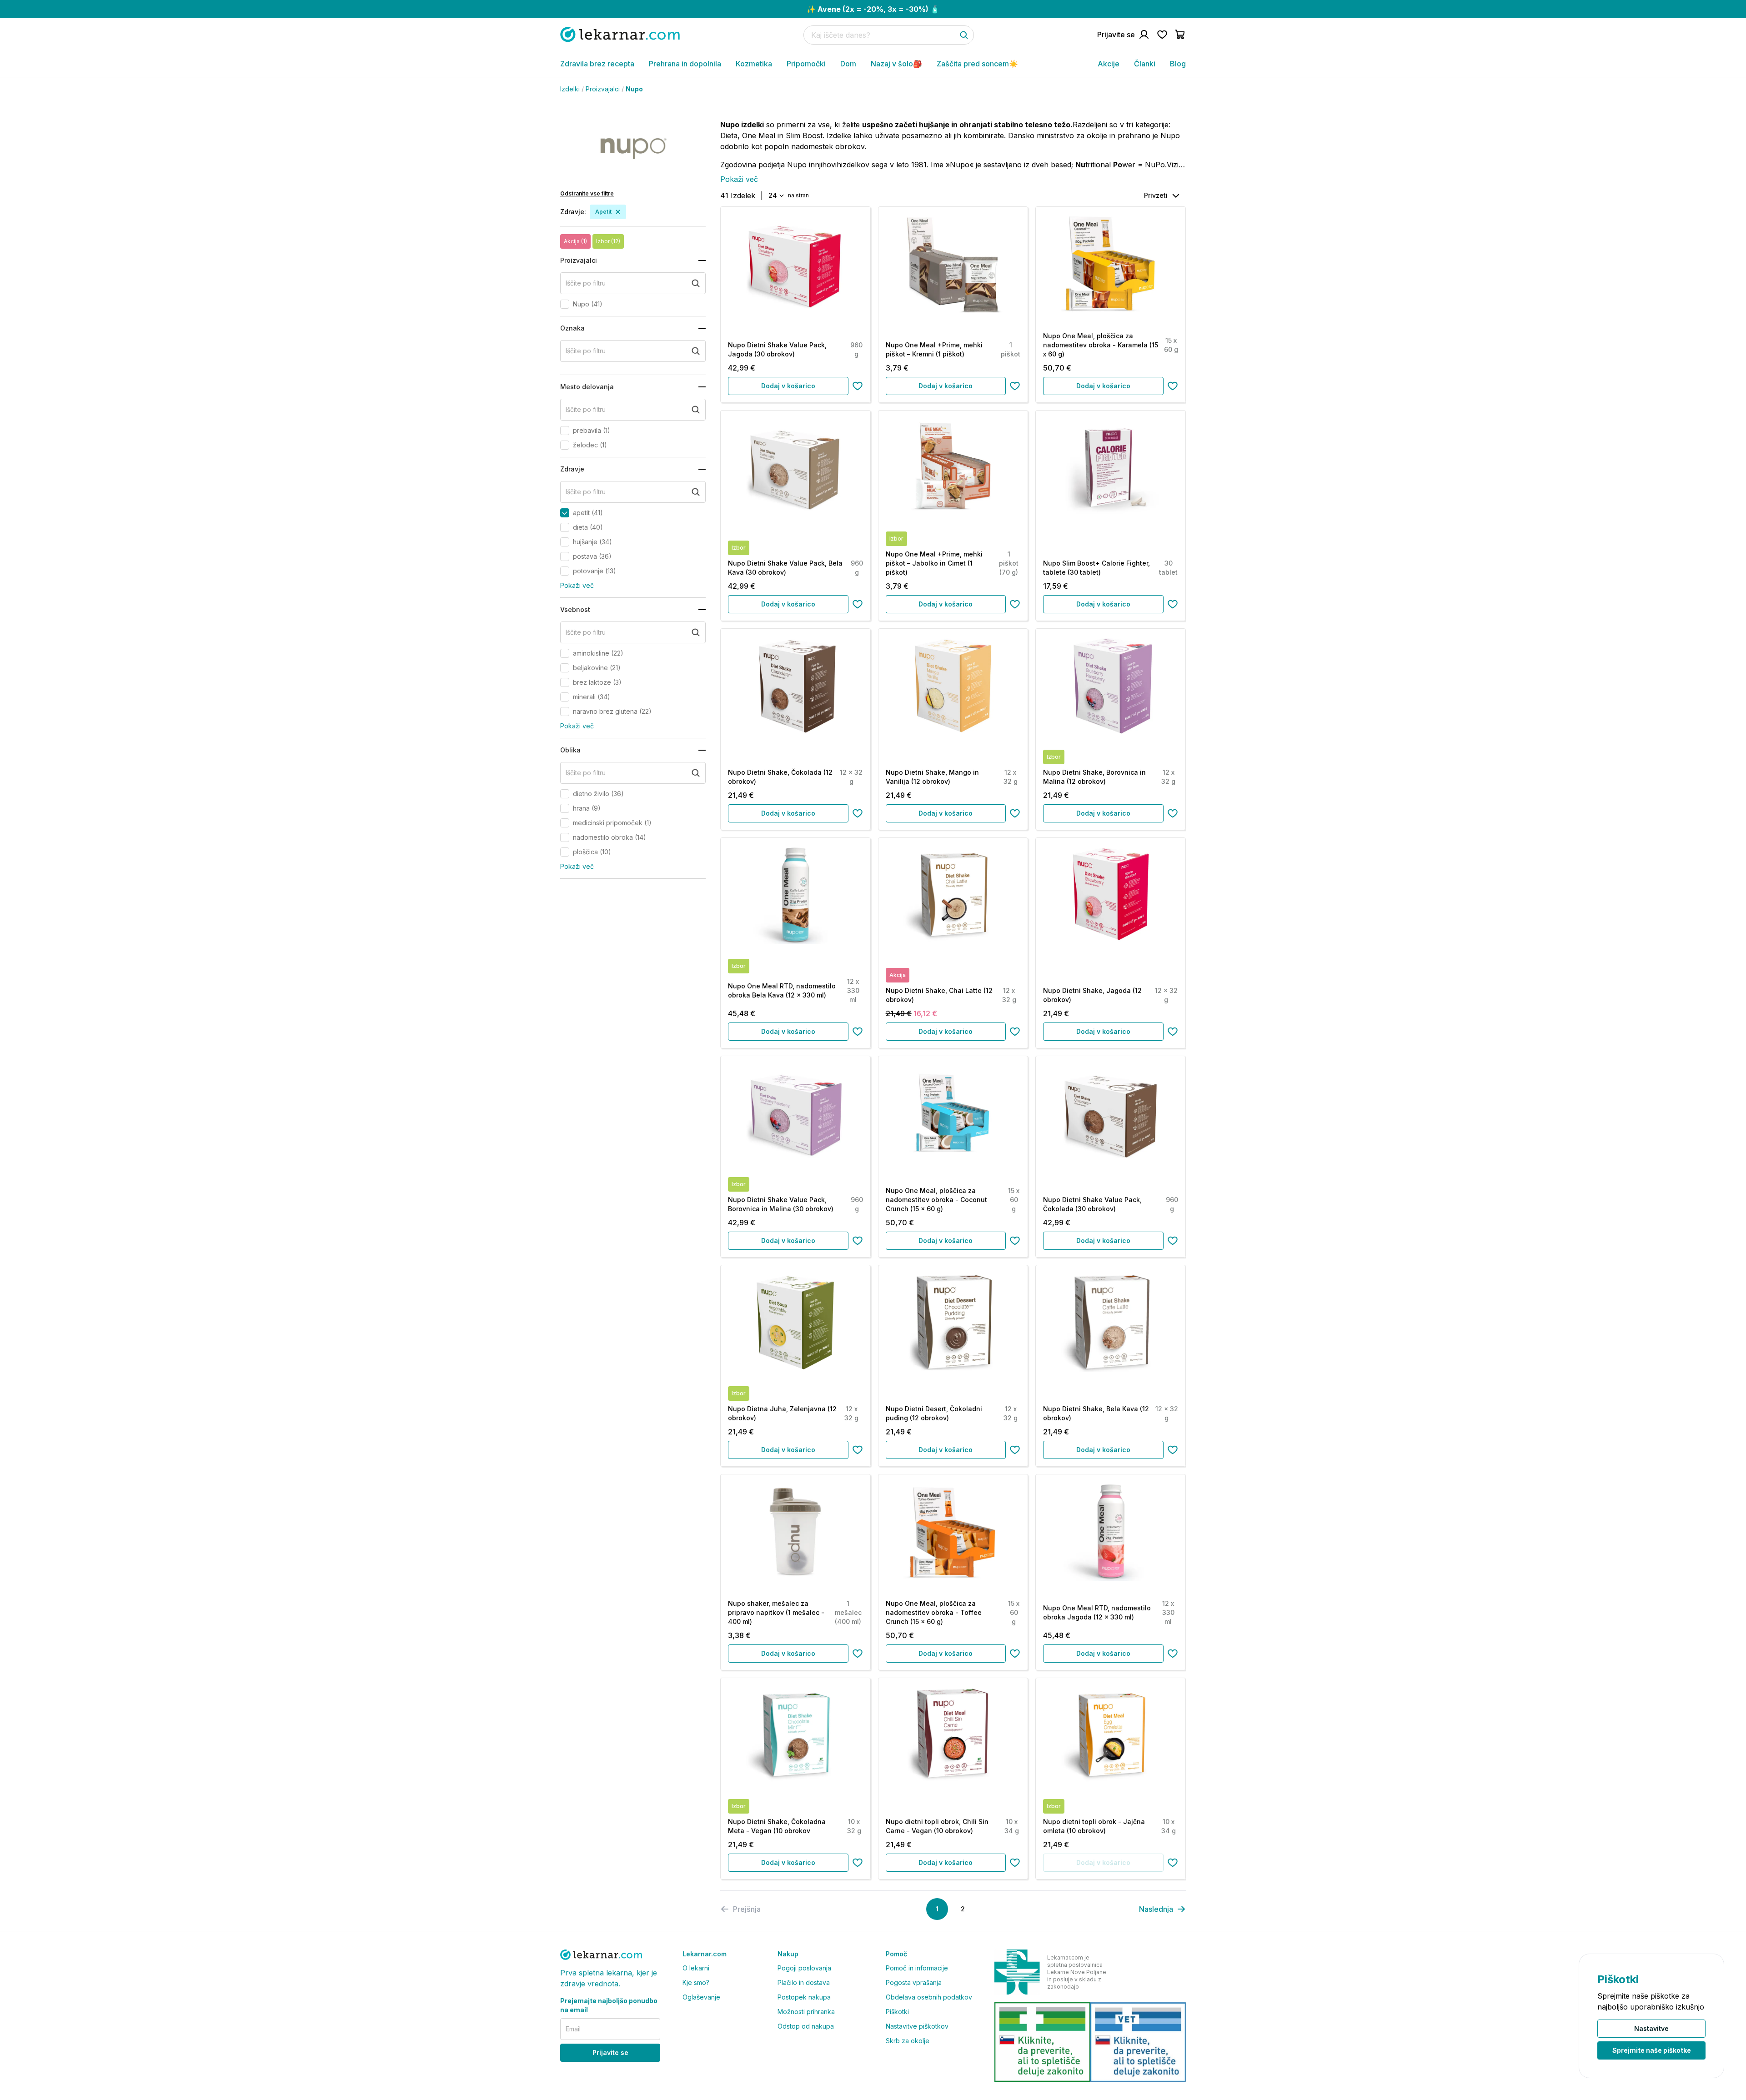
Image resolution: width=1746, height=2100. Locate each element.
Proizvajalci (603, 89)
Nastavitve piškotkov (917, 2026)
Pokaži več (577, 585)
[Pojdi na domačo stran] (620, 34)
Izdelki (570, 89)
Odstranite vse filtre (587, 193)
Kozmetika (754, 64)
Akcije (1109, 64)
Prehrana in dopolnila (685, 64)
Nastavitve (1651, 2028)
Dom (848, 64)
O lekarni (696, 1968)
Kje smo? (696, 1982)
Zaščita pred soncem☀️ (977, 64)
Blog (1178, 64)
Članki (1145, 64)
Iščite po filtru (586, 283)
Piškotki (897, 2012)
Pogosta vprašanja (914, 1982)
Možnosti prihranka (806, 2012)
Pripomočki (806, 64)
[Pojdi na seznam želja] (1162, 35)
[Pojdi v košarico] (1180, 35)
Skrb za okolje (908, 2041)
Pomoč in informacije (917, 1968)
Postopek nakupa (804, 1997)
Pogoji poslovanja (804, 1968)
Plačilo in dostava (804, 1982)
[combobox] (775, 195)
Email (573, 2029)
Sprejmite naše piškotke (1652, 2050)
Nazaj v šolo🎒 (896, 64)
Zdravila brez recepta (597, 64)
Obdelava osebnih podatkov (929, 1997)
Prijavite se (610, 2052)
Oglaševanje (701, 1997)
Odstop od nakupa (806, 2026)
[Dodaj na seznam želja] (858, 386)
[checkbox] (565, 304)
